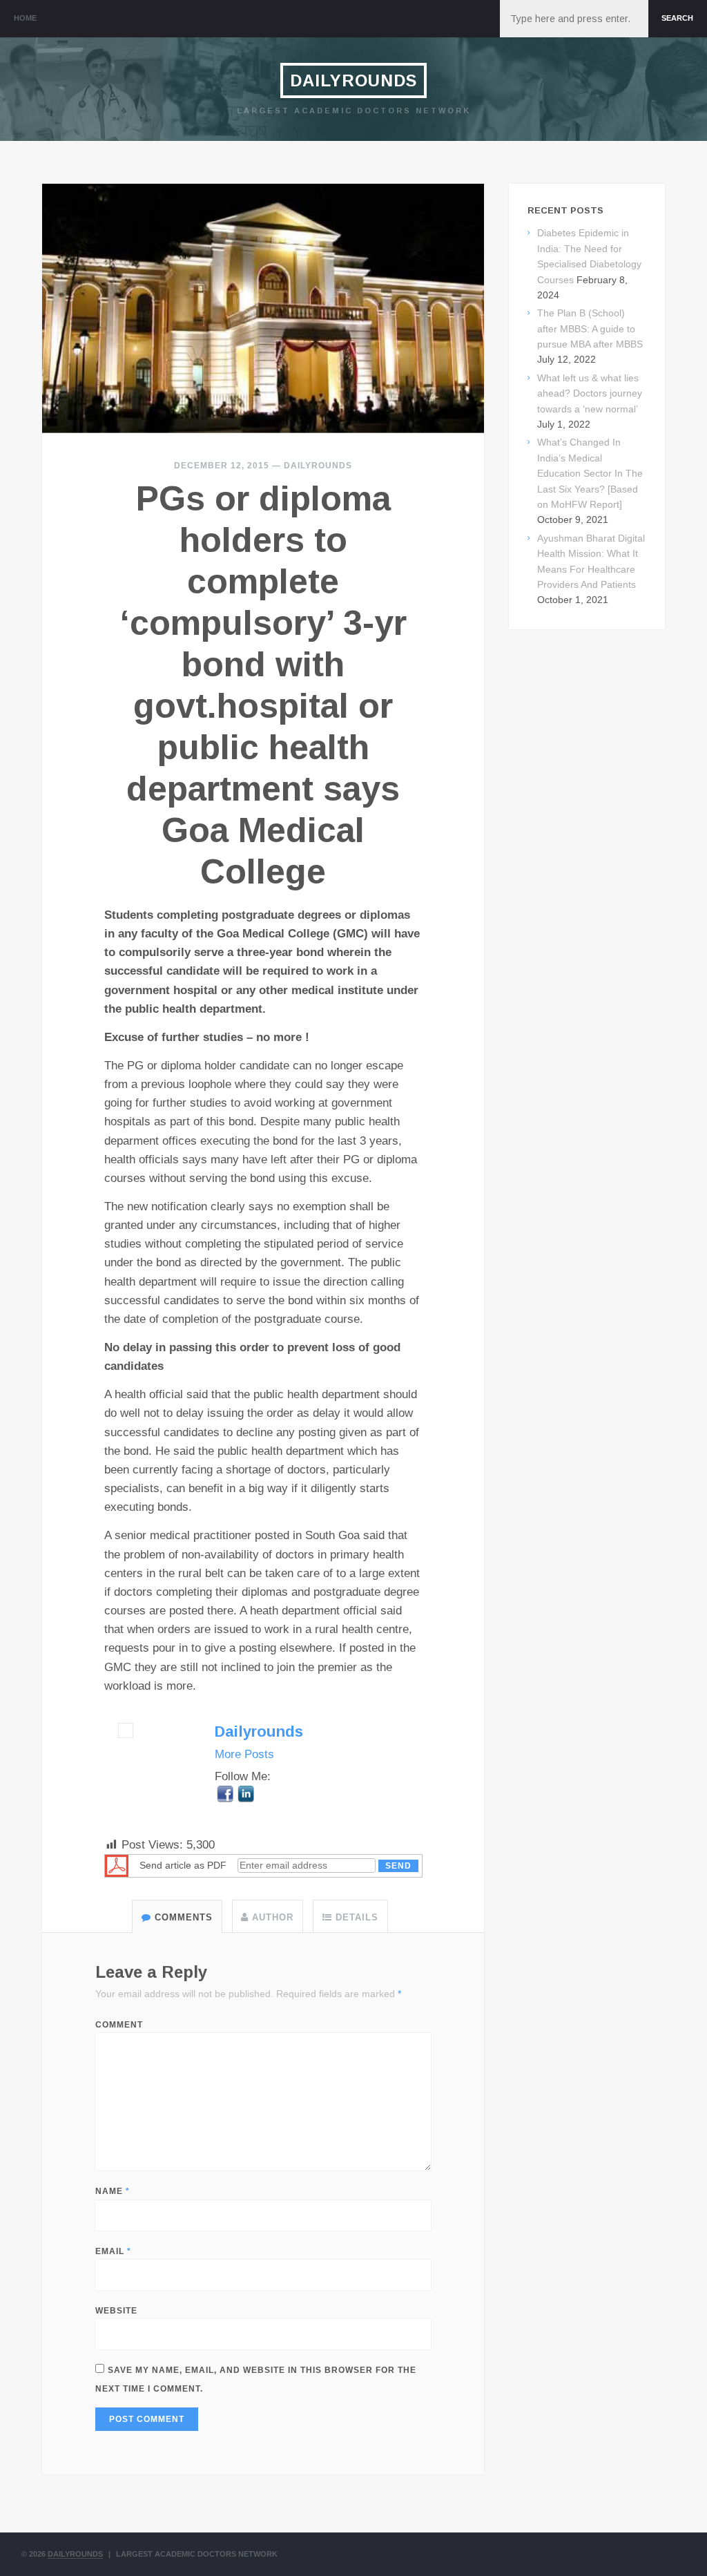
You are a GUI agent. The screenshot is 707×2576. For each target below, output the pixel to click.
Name (113, 2191)
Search (677, 18)
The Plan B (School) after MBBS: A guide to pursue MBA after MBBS (590, 328)
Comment (119, 2025)
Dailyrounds (318, 466)
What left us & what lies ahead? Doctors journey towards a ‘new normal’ (590, 393)
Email (113, 2251)
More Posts (244, 1754)
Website (116, 2311)
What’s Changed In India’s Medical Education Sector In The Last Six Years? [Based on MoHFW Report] (590, 473)
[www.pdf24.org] (117, 1866)
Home (25, 18)
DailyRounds (353, 80)
